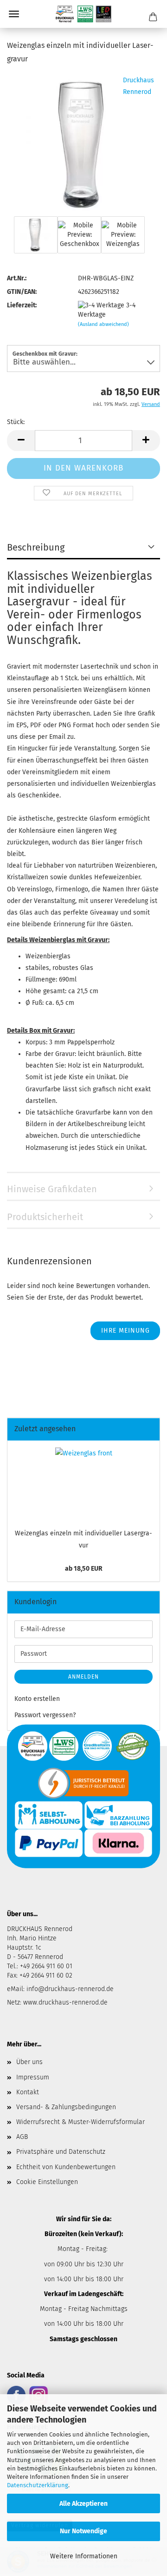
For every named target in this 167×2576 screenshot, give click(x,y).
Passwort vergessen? (45, 1715)
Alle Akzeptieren (83, 2504)
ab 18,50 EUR (84, 1569)
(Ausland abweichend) (103, 324)
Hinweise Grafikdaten (52, 1189)
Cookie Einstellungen (47, 2182)
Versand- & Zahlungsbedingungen (66, 2107)
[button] (21, 441)
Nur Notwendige (83, 2531)
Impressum (33, 2077)
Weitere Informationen (84, 2556)
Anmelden (83, 1677)
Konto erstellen (37, 1699)
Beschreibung (36, 547)
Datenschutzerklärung (38, 2485)
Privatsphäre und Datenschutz (61, 2152)
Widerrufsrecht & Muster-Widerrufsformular (80, 2122)
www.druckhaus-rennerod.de (65, 2002)
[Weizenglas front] (84, 143)
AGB (22, 2137)
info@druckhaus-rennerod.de (69, 1989)
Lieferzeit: (22, 305)
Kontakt (28, 2092)
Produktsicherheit (45, 1217)
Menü (14, 14)
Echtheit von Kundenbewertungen (66, 2167)
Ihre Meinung (125, 1331)
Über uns (29, 2062)
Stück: (16, 422)
